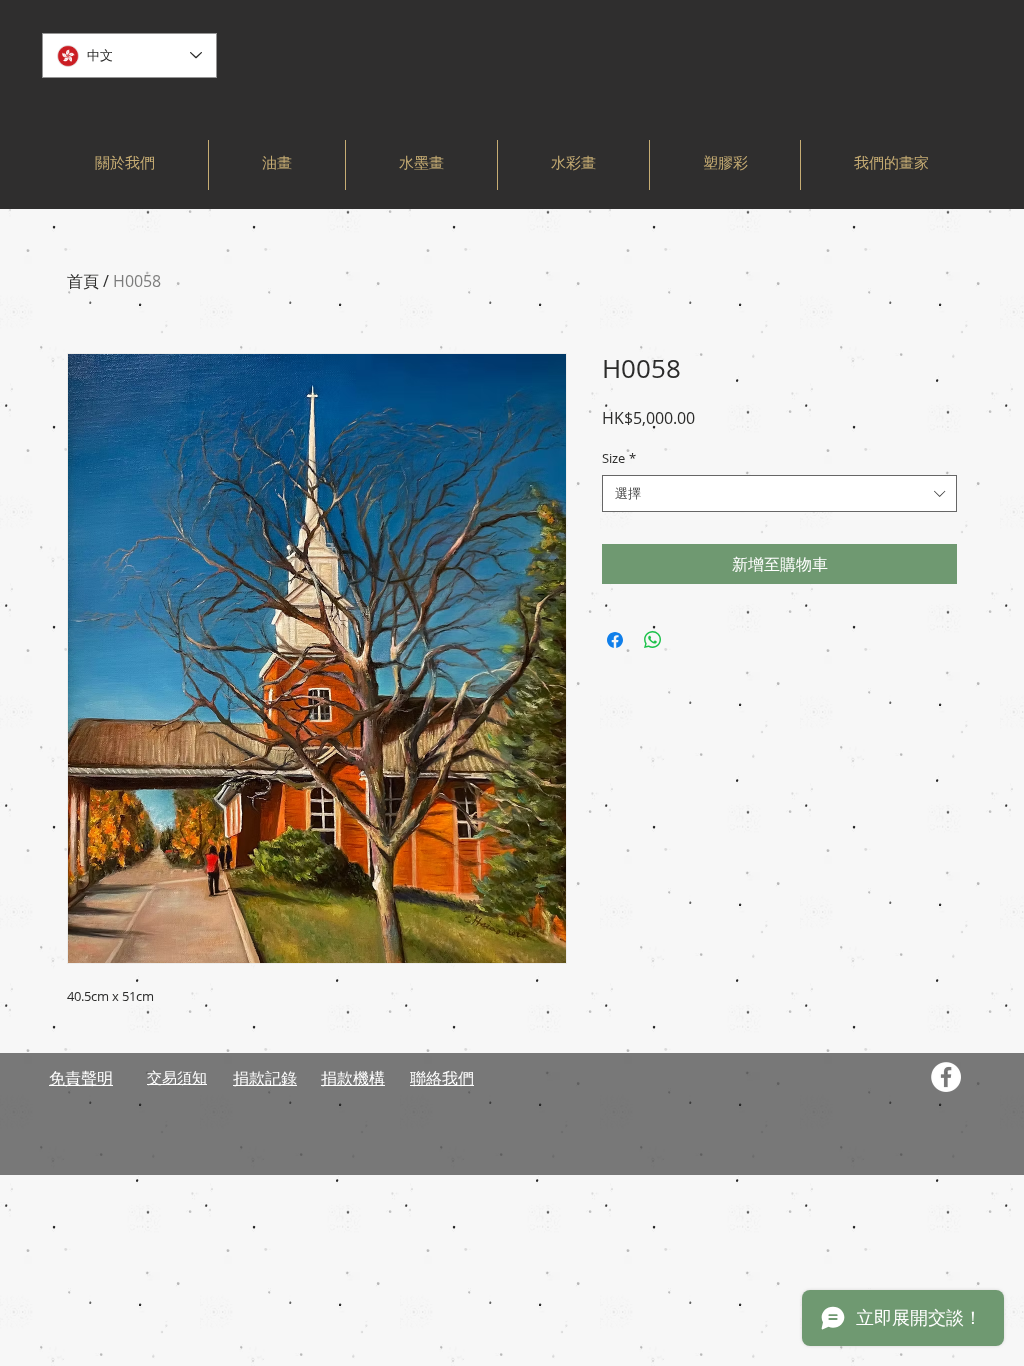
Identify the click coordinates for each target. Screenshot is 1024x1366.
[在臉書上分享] (615, 640)
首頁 (83, 281)
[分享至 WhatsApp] (653, 640)
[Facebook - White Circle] (946, 1077)
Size (619, 458)
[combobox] (779, 493)
